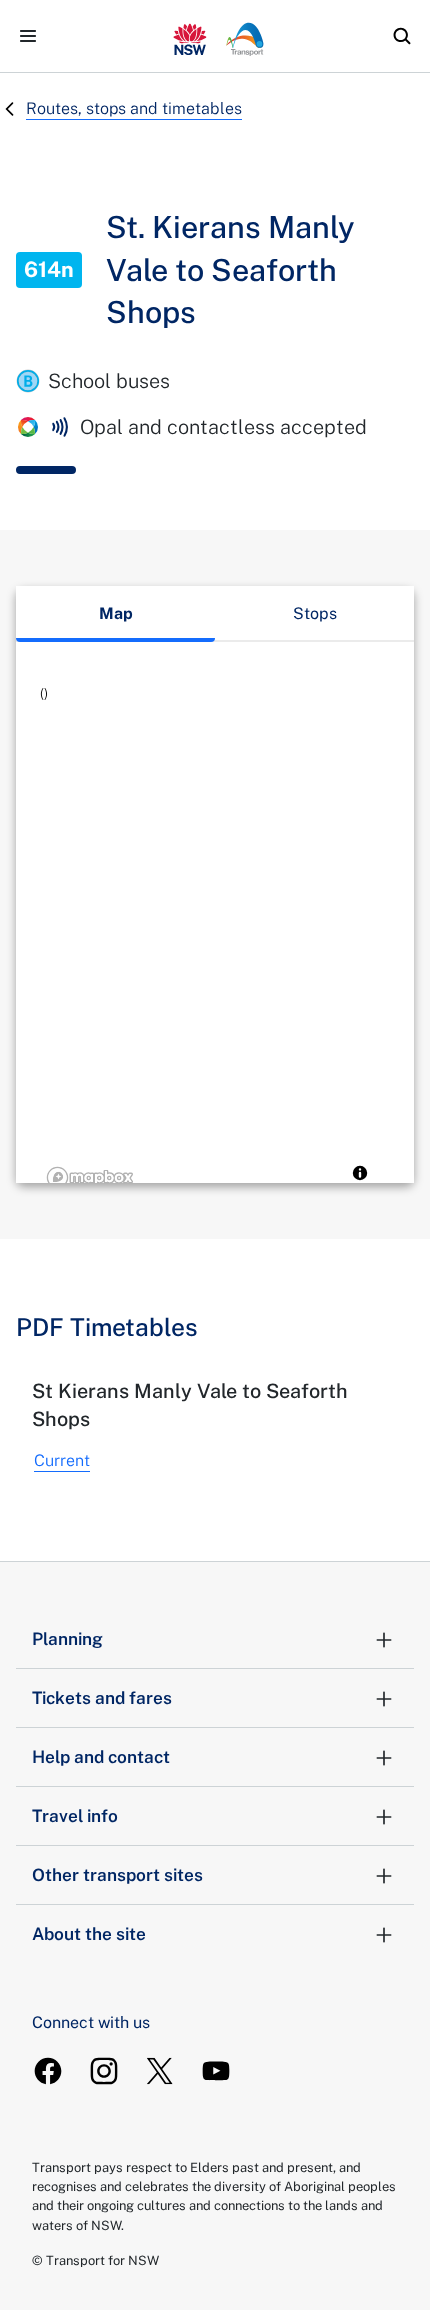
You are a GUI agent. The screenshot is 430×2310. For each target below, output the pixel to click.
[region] (215, 938)
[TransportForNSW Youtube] (216, 2071)
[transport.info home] (215, 36)
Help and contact (101, 1757)
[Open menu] (28, 36)
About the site (89, 1934)
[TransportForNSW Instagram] (104, 2071)
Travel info (75, 1816)
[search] (402, 36)
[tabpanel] (215, 938)
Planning (67, 1639)
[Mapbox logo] (90, 1177)
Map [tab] (116, 613)
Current (62, 1460)
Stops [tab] (315, 613)
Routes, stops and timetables (134, 108)
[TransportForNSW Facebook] (48, 2071)
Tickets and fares (102, 1698)
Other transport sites (117, 1875)
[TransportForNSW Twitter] (160, 2071)
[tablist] (215, 614)
